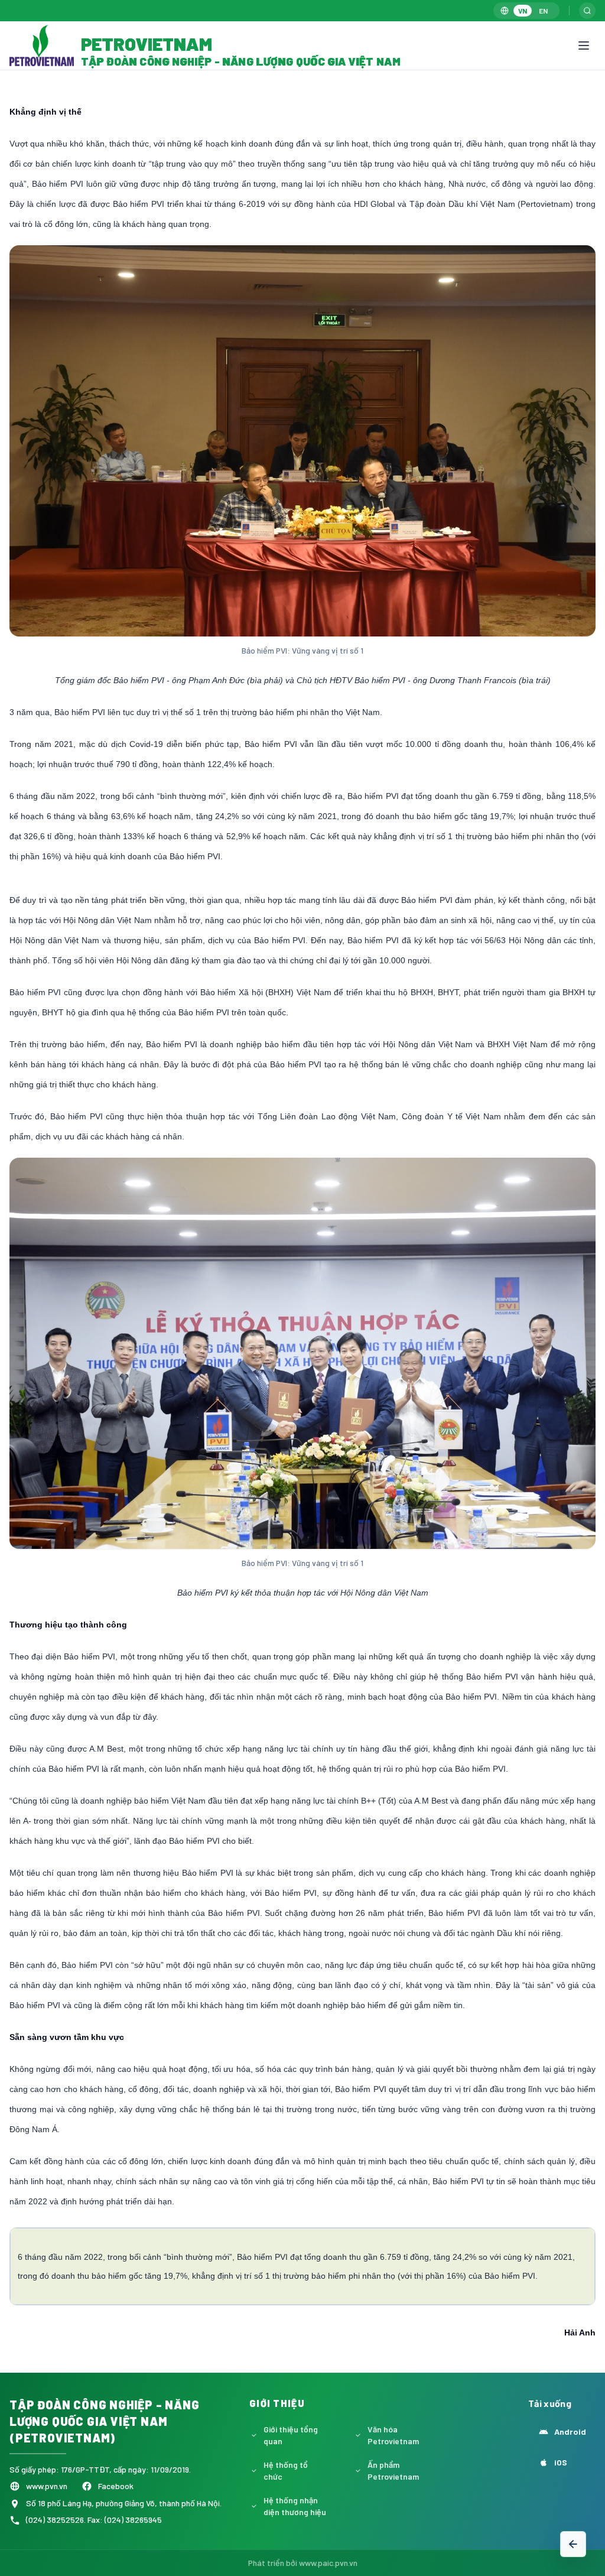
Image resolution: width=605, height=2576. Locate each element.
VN (523, 11)
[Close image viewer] (561, 93)
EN (543, 11)
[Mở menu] (584, 46)
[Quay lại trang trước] (573, 2544)
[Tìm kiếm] (587, 11)
